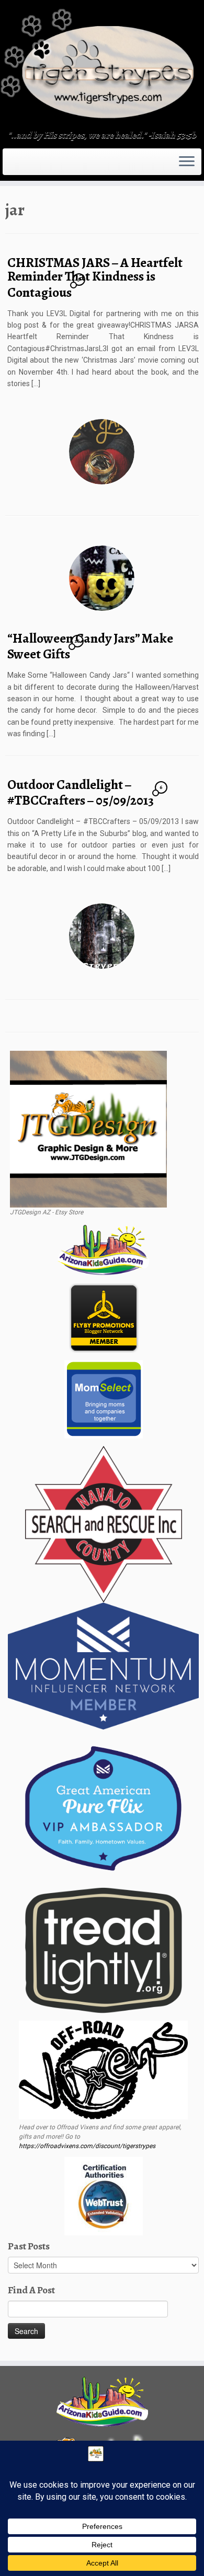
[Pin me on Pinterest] (30, 165)
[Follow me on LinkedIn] (33, 165)
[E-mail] (12, 165)
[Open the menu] (187, 162)
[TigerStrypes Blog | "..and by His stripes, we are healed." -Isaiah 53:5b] (102, 66)
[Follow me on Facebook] (18, 165)
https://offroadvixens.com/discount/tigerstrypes (87, 2146)
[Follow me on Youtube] (27, 165)
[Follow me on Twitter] (15, 165)
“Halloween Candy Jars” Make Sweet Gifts (90, 646)
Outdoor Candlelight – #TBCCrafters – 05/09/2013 (81, 793)
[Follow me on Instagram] (21, 165)
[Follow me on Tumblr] (24, 165)
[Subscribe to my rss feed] (8, 165)
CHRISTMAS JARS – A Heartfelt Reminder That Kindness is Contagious (95, 277)
